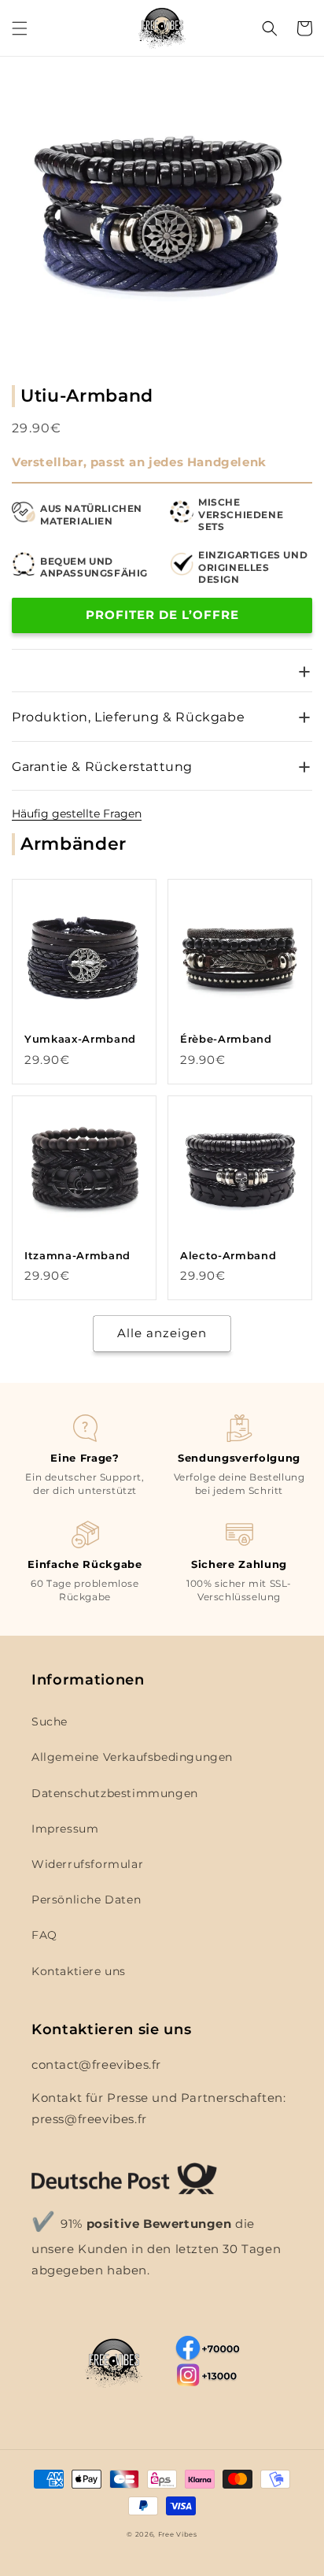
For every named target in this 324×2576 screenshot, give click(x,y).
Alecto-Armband (228, 1255)
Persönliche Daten (86, 1900)
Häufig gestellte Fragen (77, 814)
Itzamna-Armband (77, 1255)
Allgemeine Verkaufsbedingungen (132, 1757)
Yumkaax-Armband (80, 1039)
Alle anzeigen (162, 1333)
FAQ (44, 1935)
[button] (20, 28)
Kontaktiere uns (79, 1971)
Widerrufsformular (87, 1864)
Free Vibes (178, 2534)
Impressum (65, 1829)
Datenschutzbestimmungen (115, 1793)
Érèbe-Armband (226, 1039)
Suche (50, 1722)
